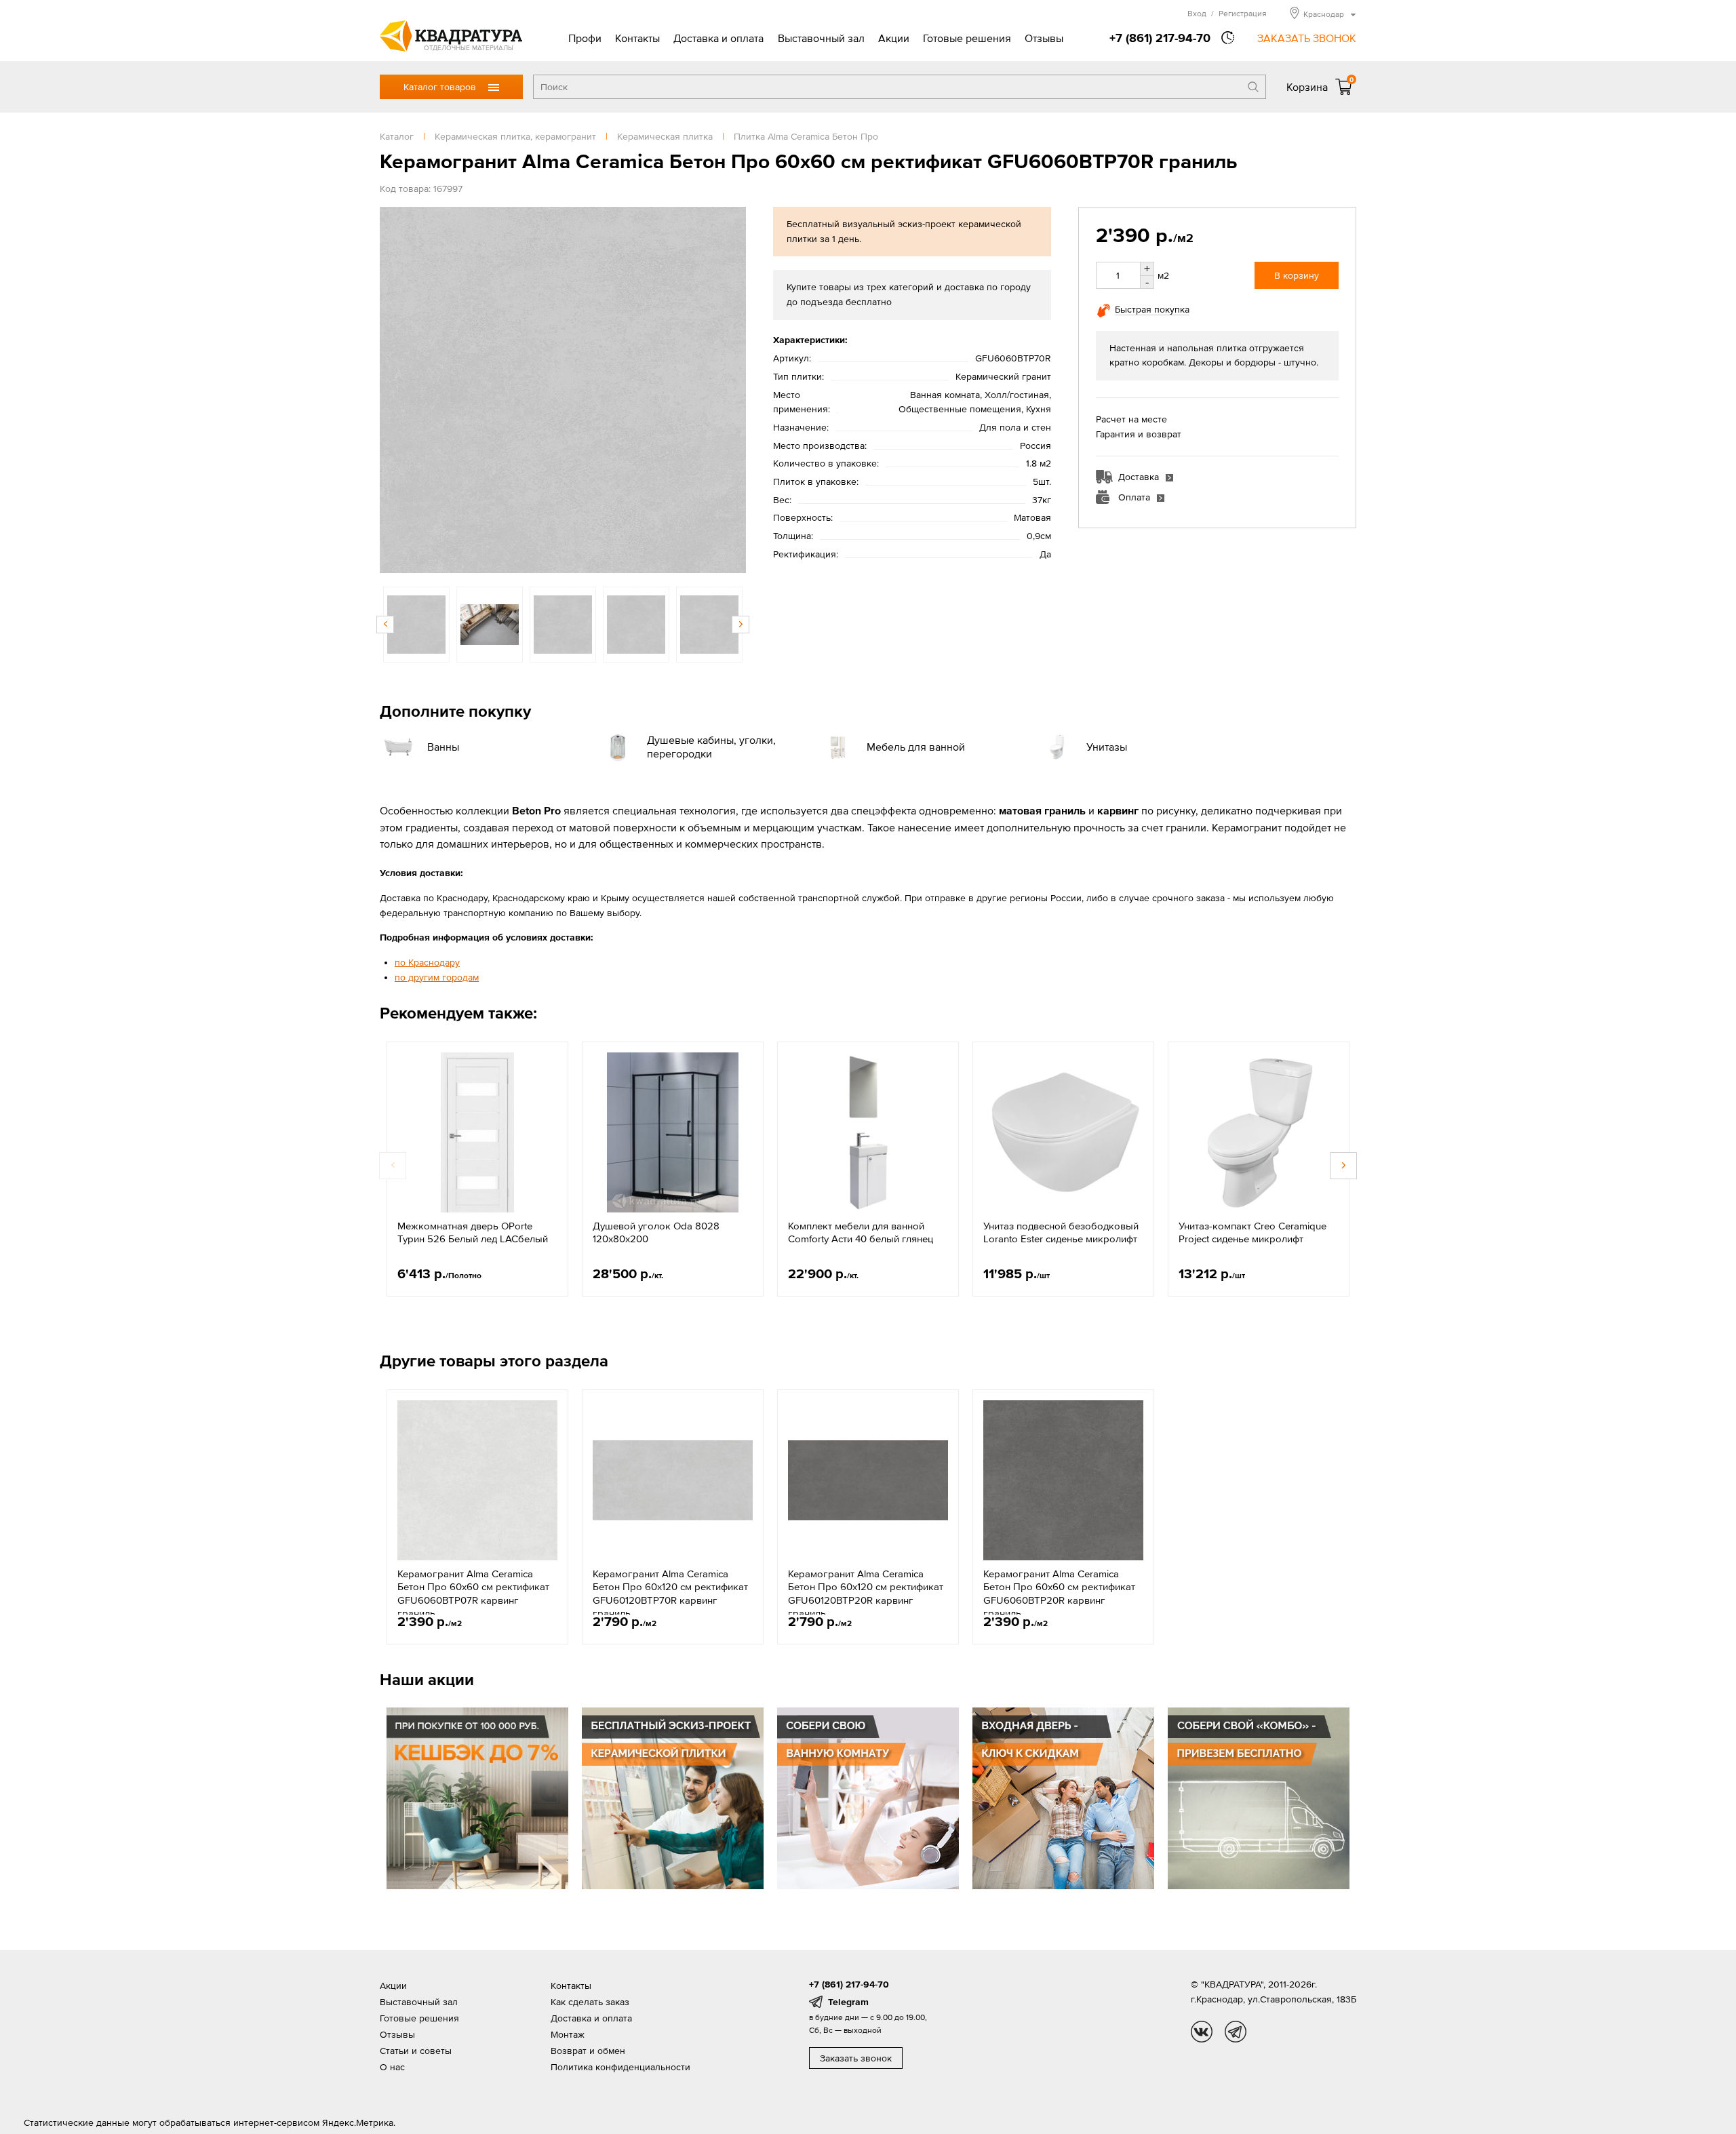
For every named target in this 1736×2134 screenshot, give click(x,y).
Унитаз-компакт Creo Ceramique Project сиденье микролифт (1252, 1232)
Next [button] (732, 390)
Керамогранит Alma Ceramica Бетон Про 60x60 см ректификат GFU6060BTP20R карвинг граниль (1059, 1594)
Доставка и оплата (718, 38)
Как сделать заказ (590, 2002)
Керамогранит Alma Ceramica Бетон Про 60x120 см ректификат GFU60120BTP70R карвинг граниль (670, 1594)
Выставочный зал (821, 38)
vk (1202, 2032)
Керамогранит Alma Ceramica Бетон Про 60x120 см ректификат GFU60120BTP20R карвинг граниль (866, 1594)
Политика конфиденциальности (620, 2067)
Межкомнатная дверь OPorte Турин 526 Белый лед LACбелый (473, 1232)
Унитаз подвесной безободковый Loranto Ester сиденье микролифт (1061, 1232)
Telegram (848, 2002)
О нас (392, 2067)
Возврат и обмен (588, 2051)
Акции (894, 38)
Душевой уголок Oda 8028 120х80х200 (656, 1232)
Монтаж (568, 2034)
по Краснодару (427, 962)
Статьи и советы (416, 2051)
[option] (563, 390)
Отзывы (1044, 38)
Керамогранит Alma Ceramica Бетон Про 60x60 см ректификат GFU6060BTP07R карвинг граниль (473, 1594)
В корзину (1297, 275)
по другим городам (437, 977)
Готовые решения (967, 38)
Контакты (637, 38)
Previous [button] (393, 390)
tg (1236, 2032)
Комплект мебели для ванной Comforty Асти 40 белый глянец (861, 1232)
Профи (585, 38)
